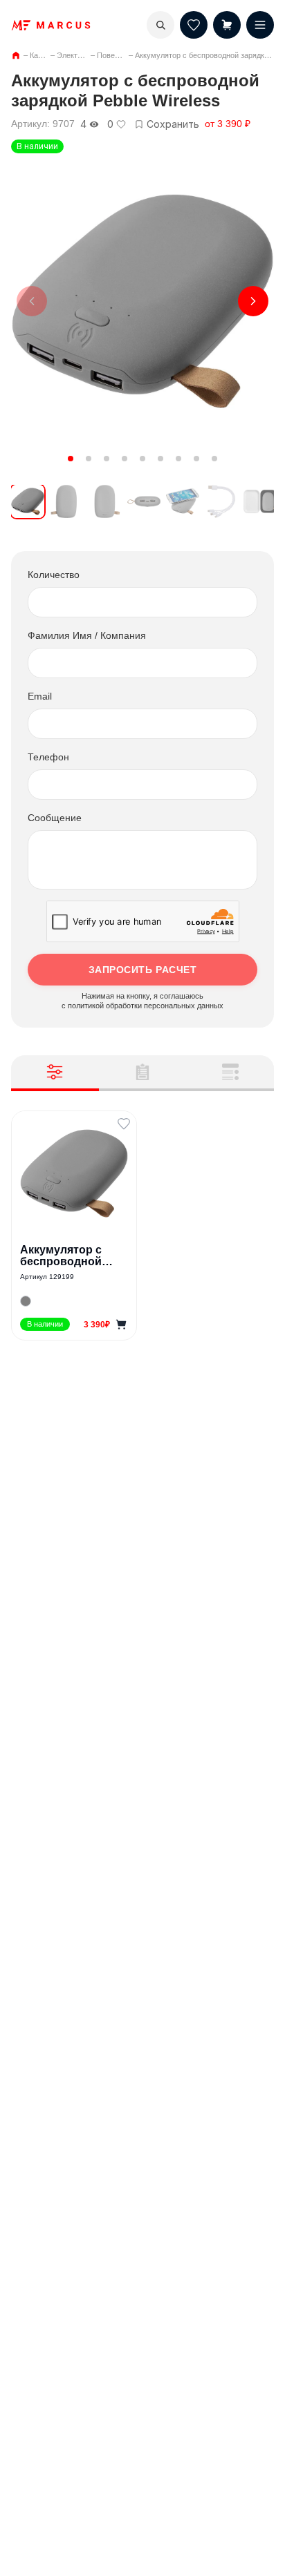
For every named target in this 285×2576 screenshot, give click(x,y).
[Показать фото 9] (214, 459)
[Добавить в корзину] (121, 1325)
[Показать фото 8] (196, 459)
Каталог (43, 55)
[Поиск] (160, 25)
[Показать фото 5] (142, 459)
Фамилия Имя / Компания (87, 635)
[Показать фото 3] (107, 459)
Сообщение (55, 818)
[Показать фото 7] (178, 459)
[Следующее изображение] (253, 301)
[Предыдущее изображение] (32, 301)
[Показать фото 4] (125, 459)
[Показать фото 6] (160, 459)
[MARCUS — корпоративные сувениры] (51, 25)
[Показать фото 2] (89, 459)
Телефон (48, 757)
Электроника (79, 55)
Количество (54, 575)
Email (40, 696)
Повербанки (118, 55)
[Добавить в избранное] (124, 1124)
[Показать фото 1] (71, 459)
